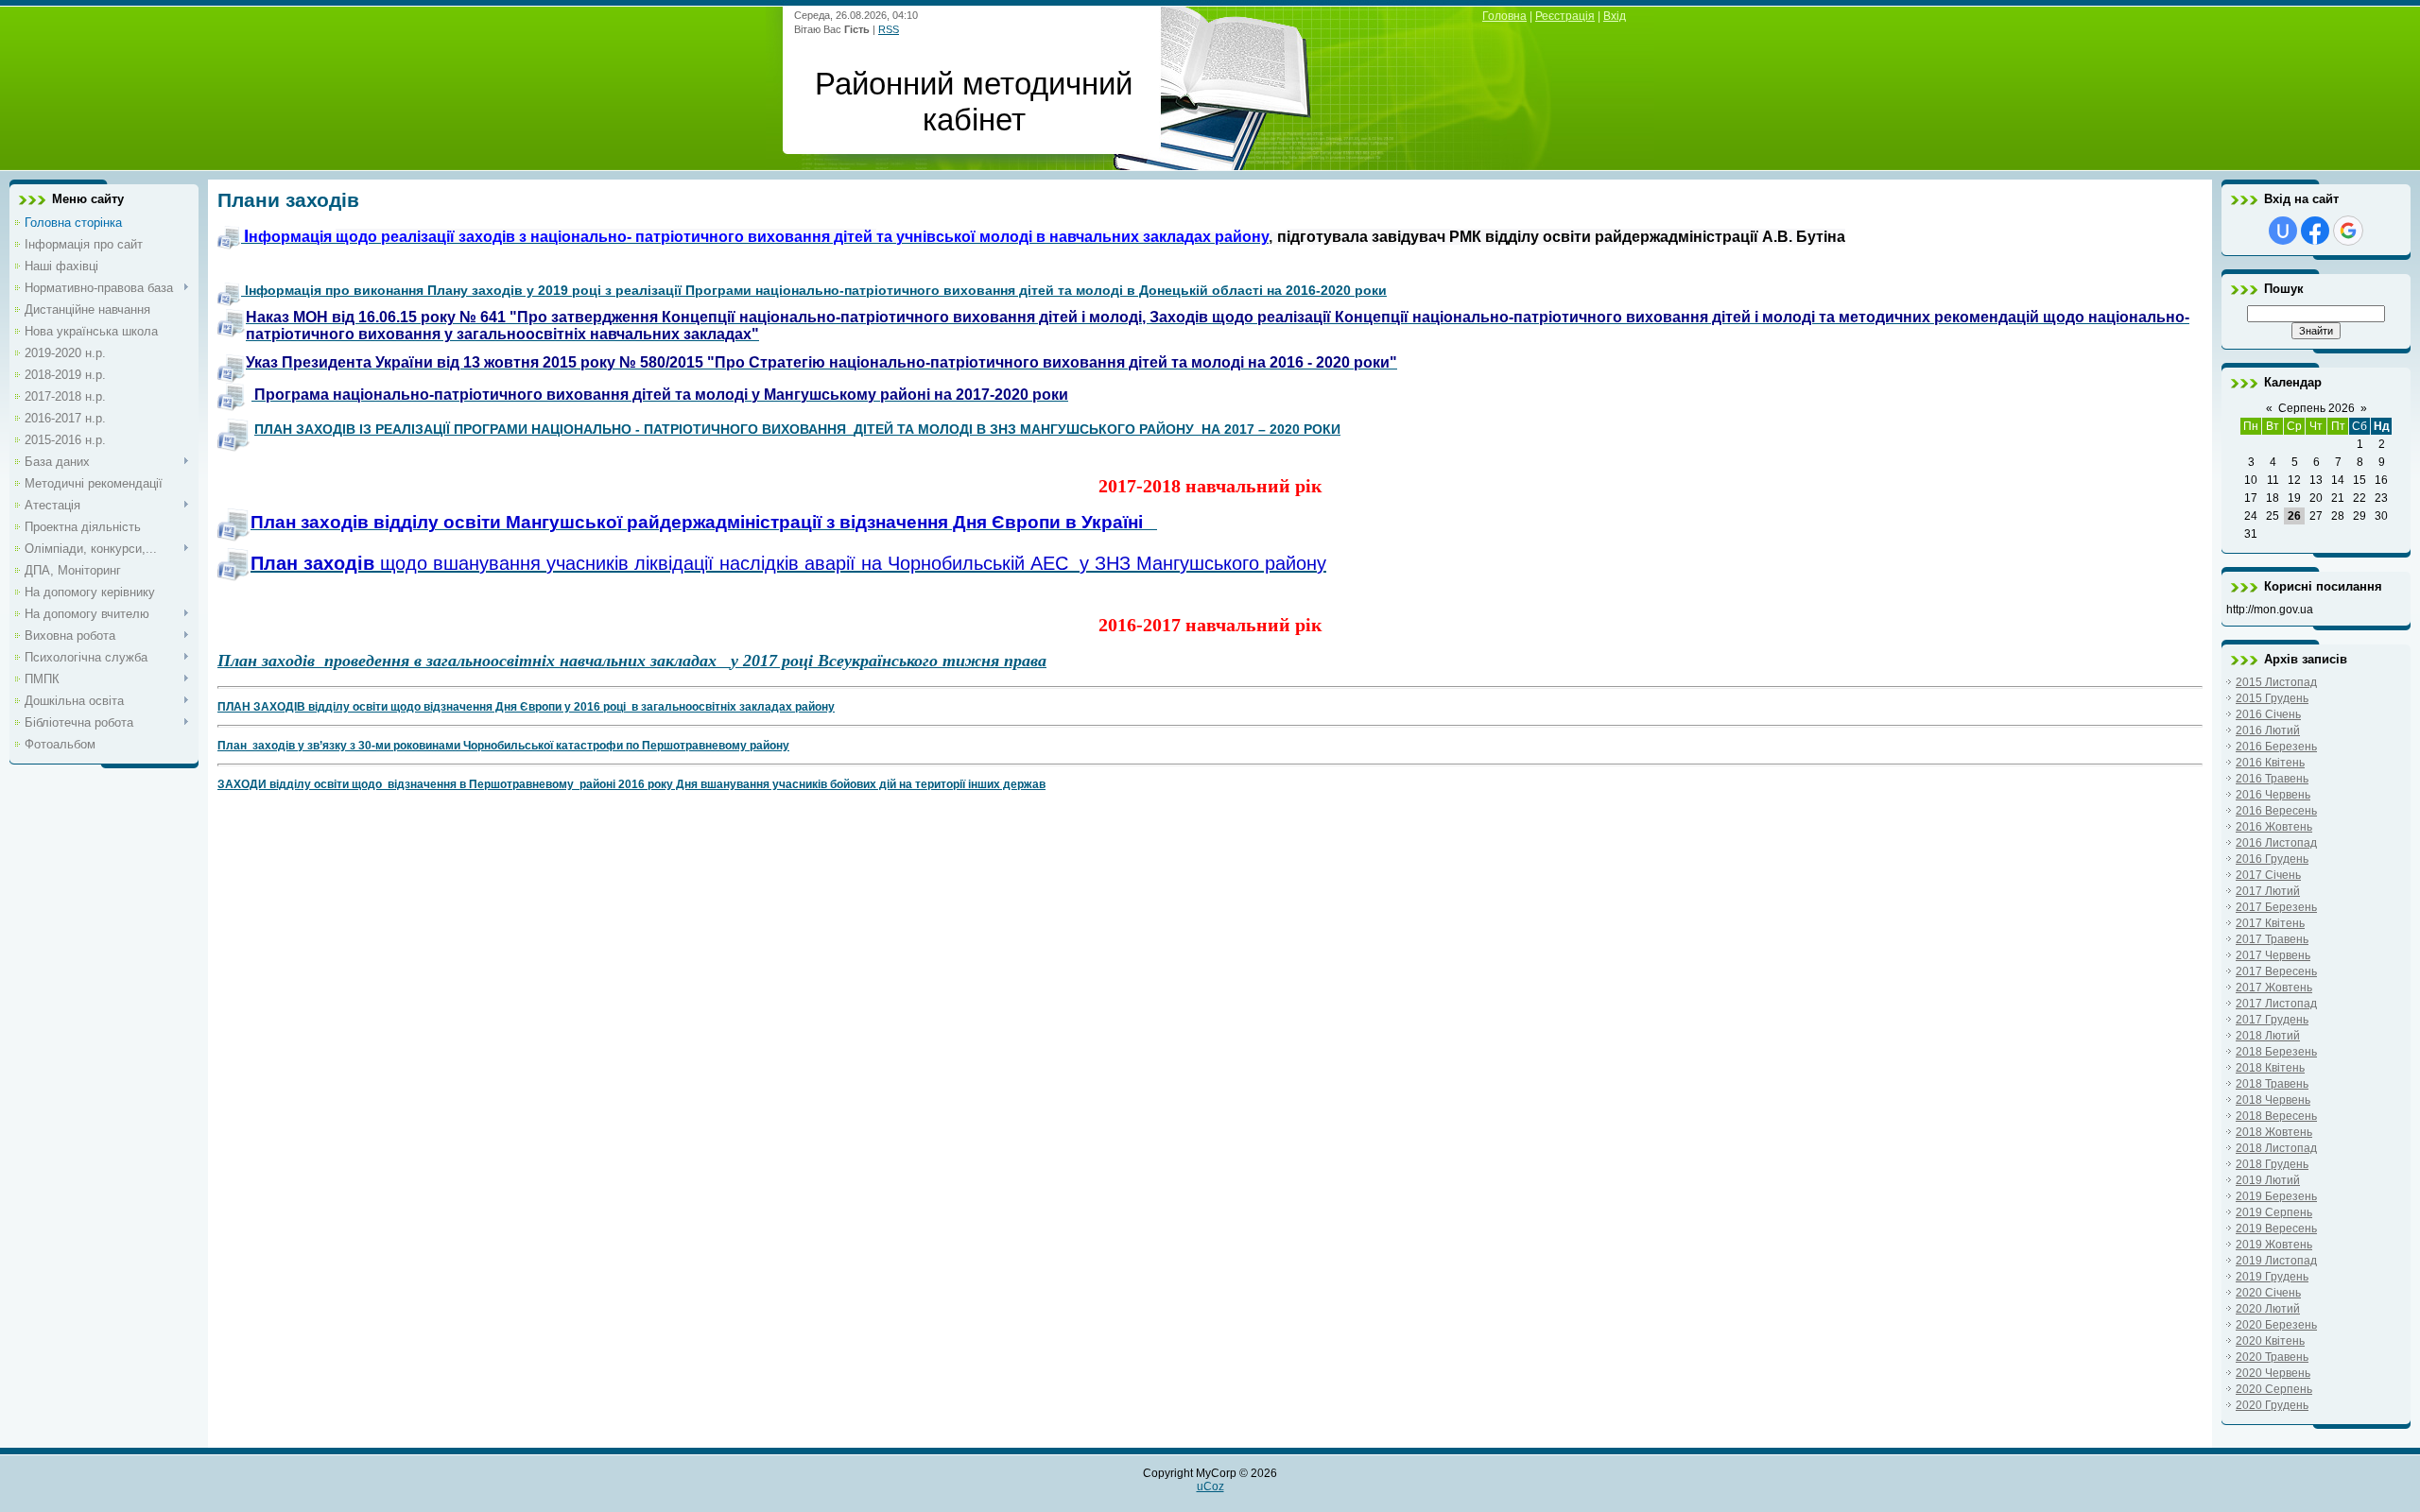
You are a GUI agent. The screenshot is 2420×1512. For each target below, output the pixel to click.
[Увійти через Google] (2348, 231)
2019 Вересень (2276, 1228)
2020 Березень (2276, 1325)
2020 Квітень (2270, 1341)
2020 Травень (2272, 1357)
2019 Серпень (2274, 1212)
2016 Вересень (2276, 811)
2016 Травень (2272, 779)
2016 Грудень (2272, 859)
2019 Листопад (2276, 1261)
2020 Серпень (2274, 1389)
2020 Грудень (2272, 1405)
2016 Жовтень (2274, 827)
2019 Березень (2276, 1196)
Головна (1504, 16)
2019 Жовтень (2274, 1245)
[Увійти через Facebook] (2315, 231)
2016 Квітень (2270, 763)
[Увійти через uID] (2283, 231)
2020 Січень (2268, 1293)
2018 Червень (2273, 1100)
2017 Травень (2272, 939)
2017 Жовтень (2274, 988)
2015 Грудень (2272, 698)
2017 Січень (2268, 875)
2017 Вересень (2276, 971)
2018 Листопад (2276, 1148)
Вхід (1615, 16)
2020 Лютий (2268, 1309)
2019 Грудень (2272, 1277)
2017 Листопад (2276, 1004)
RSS (889, 29)
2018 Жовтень (2274, 1132)
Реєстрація (1565, 16)
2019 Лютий (2268, 1180)
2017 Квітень (2270, 923)
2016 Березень (2276, 747)
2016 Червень (2273, 795)
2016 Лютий (2268, 730)
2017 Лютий (2268, 891)
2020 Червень (2273, 1373)
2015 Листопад (2276, 682)
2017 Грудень (2272, 1020)
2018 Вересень (2276, 1116)
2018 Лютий (2268, 1036)
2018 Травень (2272, 1084)
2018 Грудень (2272, 1164)
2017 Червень (2273, 955)
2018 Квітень (2270, 1068)
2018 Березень (2276, 1052)
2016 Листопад (2276, 843)
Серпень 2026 (2316, 408)
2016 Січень (2268, 714)
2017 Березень (2276, 907)
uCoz (1210, 1486)
